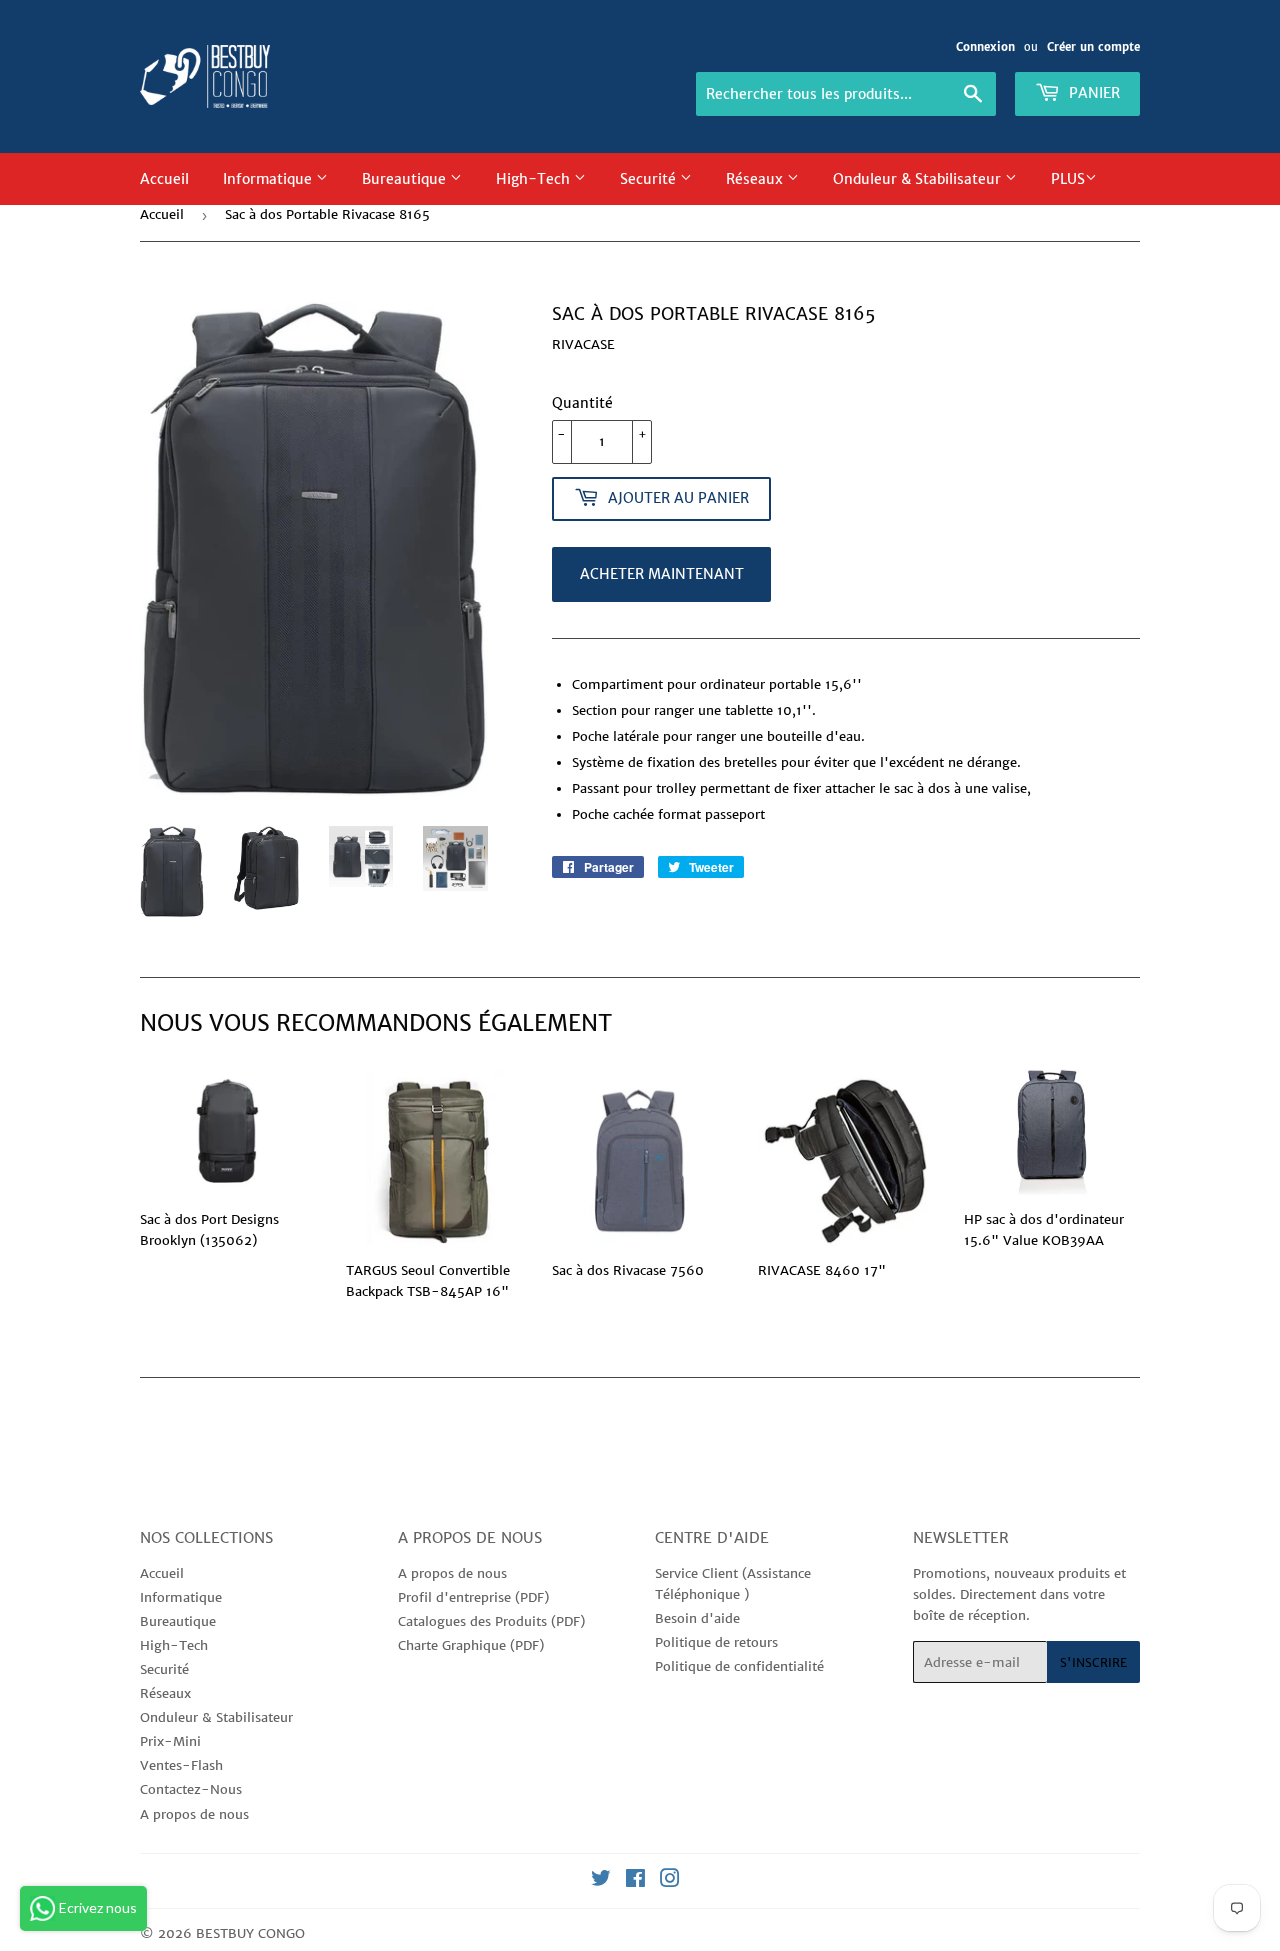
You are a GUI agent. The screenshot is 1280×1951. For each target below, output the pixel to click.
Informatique (269, 179)
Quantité (582, 403)
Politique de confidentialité (739, 1666)
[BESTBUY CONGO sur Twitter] (601, 1881)
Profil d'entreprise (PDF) (473, 1597)
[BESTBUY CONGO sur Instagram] (670, 1881)
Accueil (164, 179)
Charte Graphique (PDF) (471, 1645)
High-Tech (535, 179)
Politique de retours (716, 1642)
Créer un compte (1093, 47)
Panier (1092, 93)
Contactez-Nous (191, 1789)
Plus (1068, 179)
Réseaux (756, 179)
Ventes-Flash (181, 1765)
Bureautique (406, 179)
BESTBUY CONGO (250, 1933)
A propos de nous (194, 1814)
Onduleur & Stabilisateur (919, 179)
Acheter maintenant (662, 574)
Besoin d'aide (697, 1618)
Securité (650, 179)
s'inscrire (1093, 1662)
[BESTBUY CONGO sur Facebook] (635, 1881)
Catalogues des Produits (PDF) (491, 1621)
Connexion (985, 47)
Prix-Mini (170, 1741)
